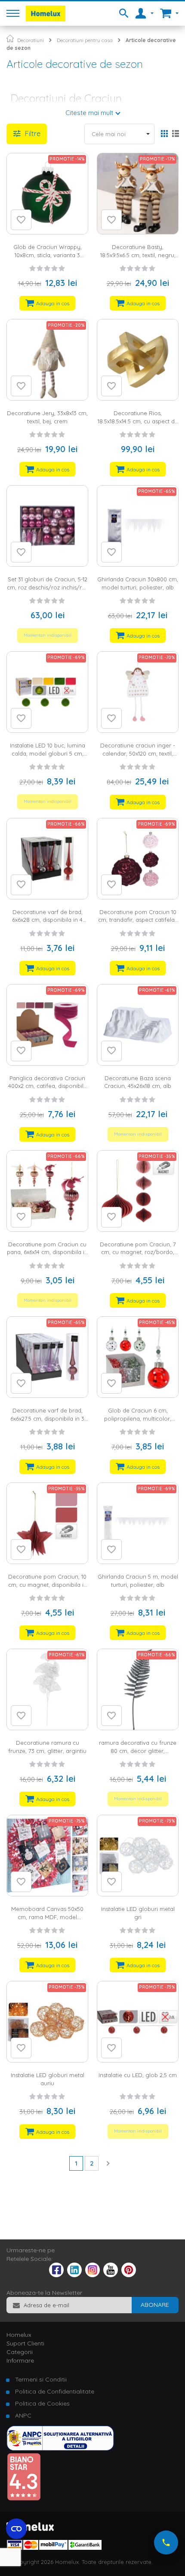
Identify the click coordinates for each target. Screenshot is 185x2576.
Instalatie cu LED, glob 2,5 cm (138, 2075)
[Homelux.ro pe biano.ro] (24, 2499)
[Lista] (175, 134)
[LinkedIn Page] (74, 2275)
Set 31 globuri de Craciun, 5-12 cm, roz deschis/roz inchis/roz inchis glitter (48, 587)
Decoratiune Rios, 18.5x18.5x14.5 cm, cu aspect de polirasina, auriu (138, 421)
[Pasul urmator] (107, 2163)
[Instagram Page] (92, 2275)
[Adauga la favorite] (21, 220)
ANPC (23, 2415)
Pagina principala (10, 38)
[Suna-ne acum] (166, 2543)
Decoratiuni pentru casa (85, 40)
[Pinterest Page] (129, 2275)
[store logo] (46, 14)
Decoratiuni (31, 40)
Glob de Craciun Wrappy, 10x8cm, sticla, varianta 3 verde (48, 255)
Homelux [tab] (19, 2335)
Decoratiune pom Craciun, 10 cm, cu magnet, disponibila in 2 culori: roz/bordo (48, 1584)
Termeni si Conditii (41, 2379)
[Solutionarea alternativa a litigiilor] (60, 2448)
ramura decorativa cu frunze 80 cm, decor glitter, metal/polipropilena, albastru (138, 1751)
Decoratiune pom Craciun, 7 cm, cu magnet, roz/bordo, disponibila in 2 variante (138, 1252)
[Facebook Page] (56, 2272)
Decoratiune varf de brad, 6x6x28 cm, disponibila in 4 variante (47, 920)
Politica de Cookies (42, 2403)
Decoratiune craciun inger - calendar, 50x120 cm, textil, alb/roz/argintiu (138, 753)
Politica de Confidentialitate (55, 2391)
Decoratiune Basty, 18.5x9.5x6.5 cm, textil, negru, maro (138, 255)
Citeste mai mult (89, 113)
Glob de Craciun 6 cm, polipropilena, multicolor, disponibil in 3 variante (138, 1418)
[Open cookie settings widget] (16, 2529)
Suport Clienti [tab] (25, 2343)
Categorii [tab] (20, 2352)
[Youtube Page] (111, 2275)
